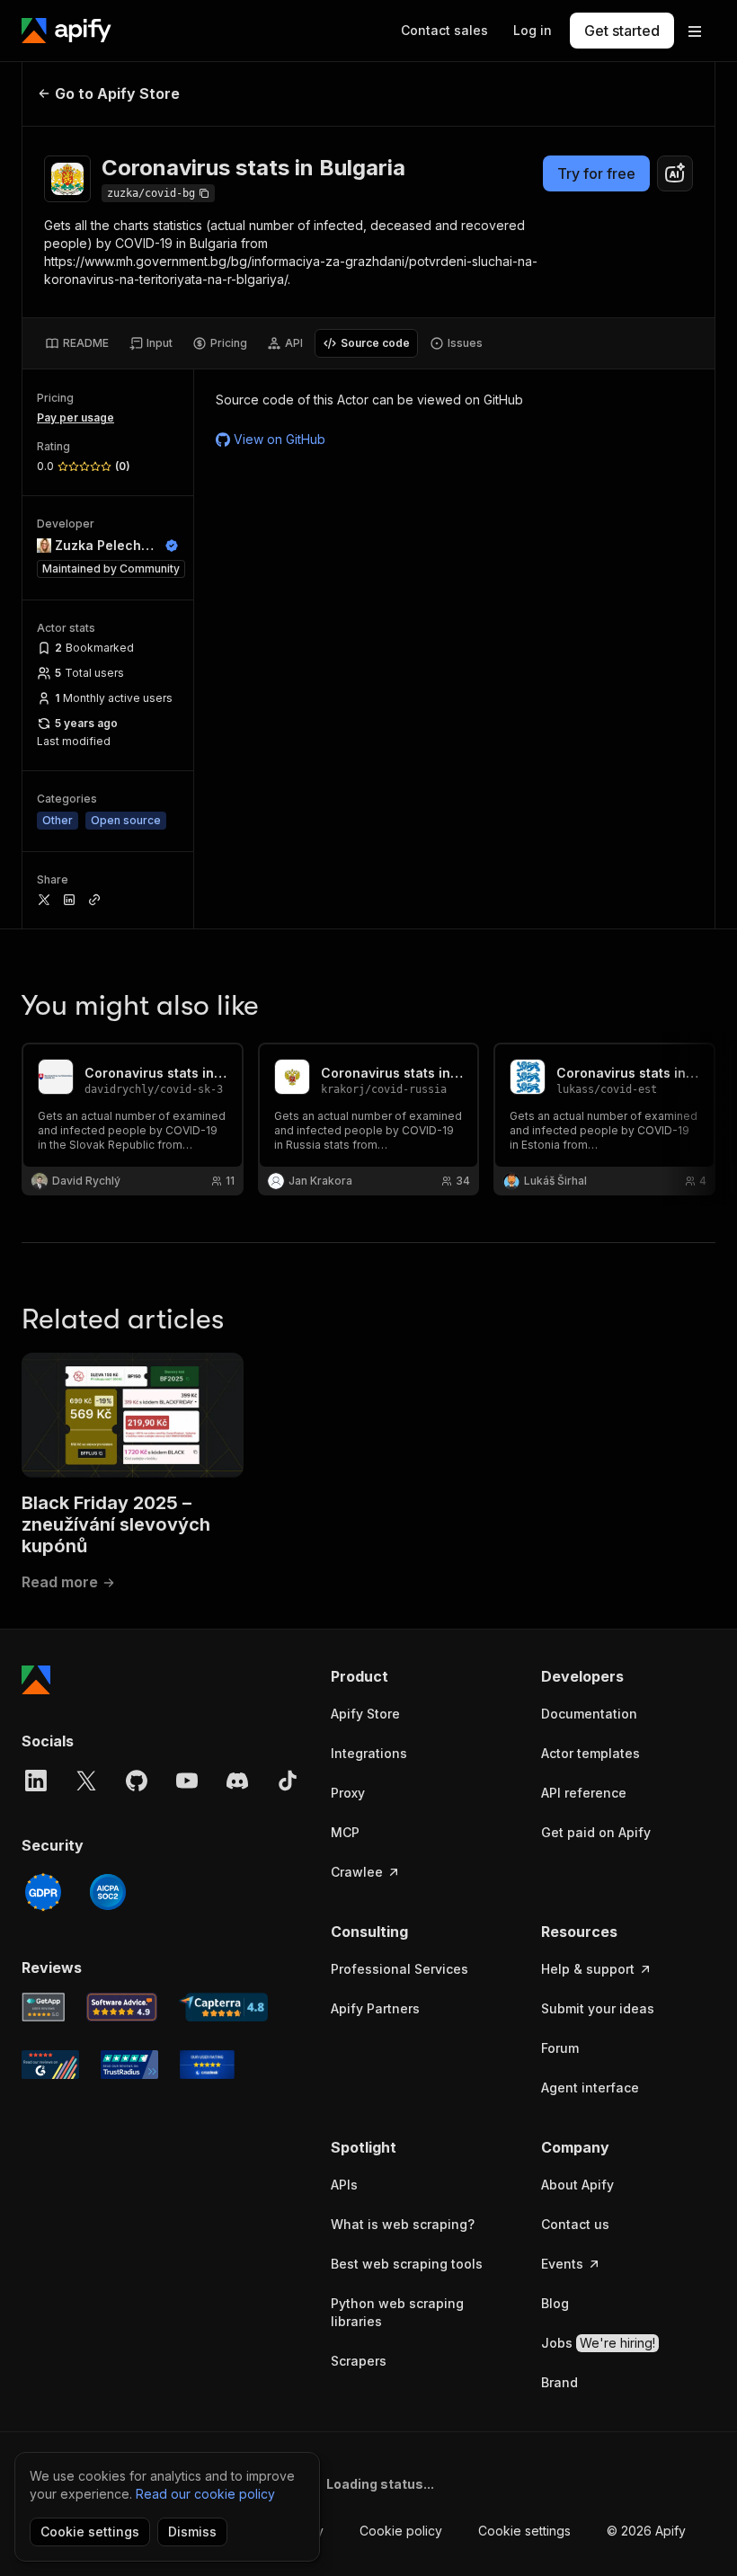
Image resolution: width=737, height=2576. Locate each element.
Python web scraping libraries (397, 2312)
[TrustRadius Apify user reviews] (129, 2065)
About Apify (577, 2185)
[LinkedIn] (36, 1781)
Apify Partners (375, 2008)
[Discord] (237, 1781)
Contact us (575, 2224)
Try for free (596, 173)
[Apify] (67, 31)
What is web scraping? (403, 2224)
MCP (345, 1832)
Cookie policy (401, 2531)
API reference (584, 1793)
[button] (418, 1676)
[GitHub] (137, 1781)
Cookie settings (524, 2531)
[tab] (77, 343)
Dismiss (192, 2532)
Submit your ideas (598, 2008)
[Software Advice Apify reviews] (122, 2007)
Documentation (589, 1714)
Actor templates (590, 1753)
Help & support (588, 1969)
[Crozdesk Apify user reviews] (207, 2065)
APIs (344, 2185)
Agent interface (590, 2087)
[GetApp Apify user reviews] (43, 2007)
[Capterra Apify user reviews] (223, 2007)
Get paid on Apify (596, 1832)
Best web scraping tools (407, 2264)
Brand (559, 2382)
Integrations (369, 1753)
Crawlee (357, 1872)
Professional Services (400, 1969)
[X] (86, 1781)
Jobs (598, 2343)
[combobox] (675, 173)
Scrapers (359, 2361)
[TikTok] (288, 1781)
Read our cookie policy (205, 2494)
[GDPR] (43, 1892)
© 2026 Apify (646, 2531)
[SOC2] (108, 1892)
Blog (555, 2303)
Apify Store (365, 1714)
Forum (560, 2048)
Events (562, 2264)
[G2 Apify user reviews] (50, 2065)
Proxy (348, 1793)
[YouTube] (187, 1781)
